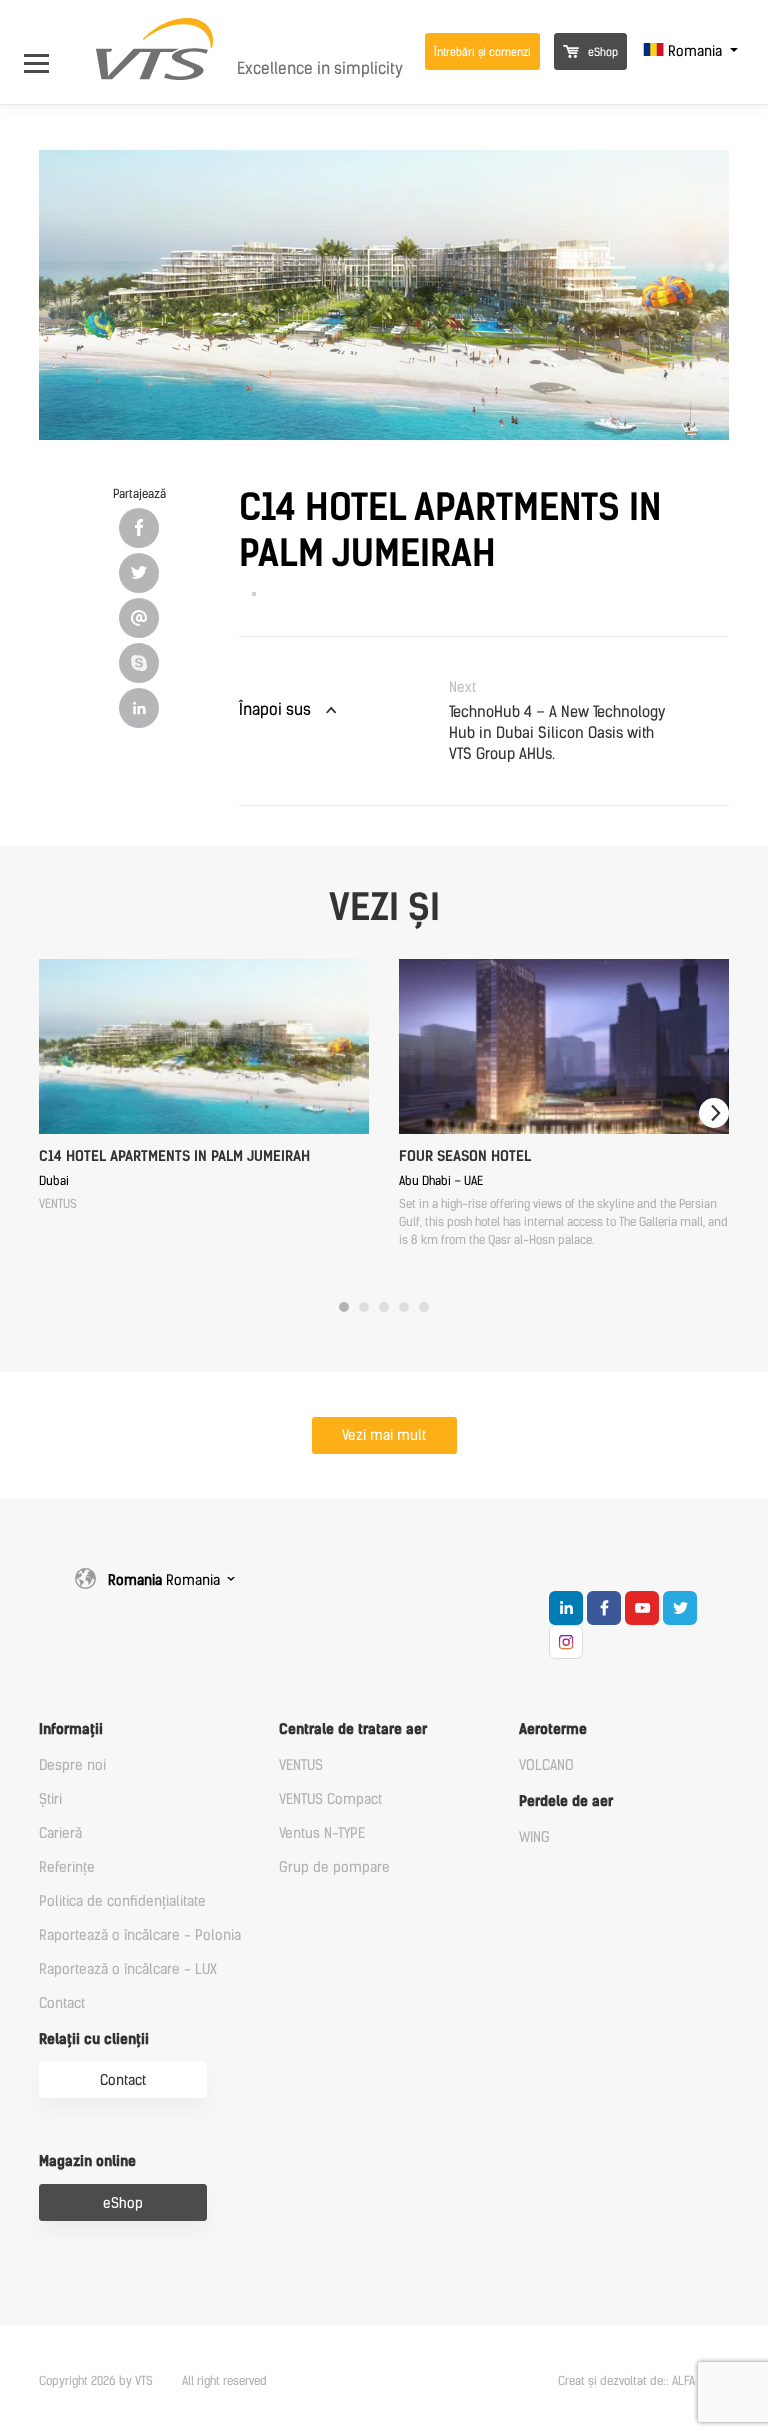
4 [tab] (404, 1307)
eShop (601, 52)
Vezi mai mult (384, 1435)
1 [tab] (344, 1307)
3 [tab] (384, 1307)
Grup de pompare (334, 1867)
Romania (695, 51)
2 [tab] (364, 1307)
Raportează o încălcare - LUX (128, 1969)
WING (534, 1837)
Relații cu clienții (94, 2039)
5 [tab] (424, 1307)
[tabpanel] (204, 1086)
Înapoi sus (275, 709)
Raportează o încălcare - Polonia (140, 1935)
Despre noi (72, 1765)
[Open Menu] (46, 51)
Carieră (60, 1833)
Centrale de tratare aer (353, 1729)
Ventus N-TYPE (322, 1833)
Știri (50, 1799)
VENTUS (301, 1765)
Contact (62, 2003)
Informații (71, 1729)
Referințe (67, 1867)
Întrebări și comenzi (482, 52)
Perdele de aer (566, 1801)
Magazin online (87, 2161)
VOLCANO (546, 1765)
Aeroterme (553, 1729)
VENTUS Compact (330, 1799)
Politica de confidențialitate (122, 1901)
